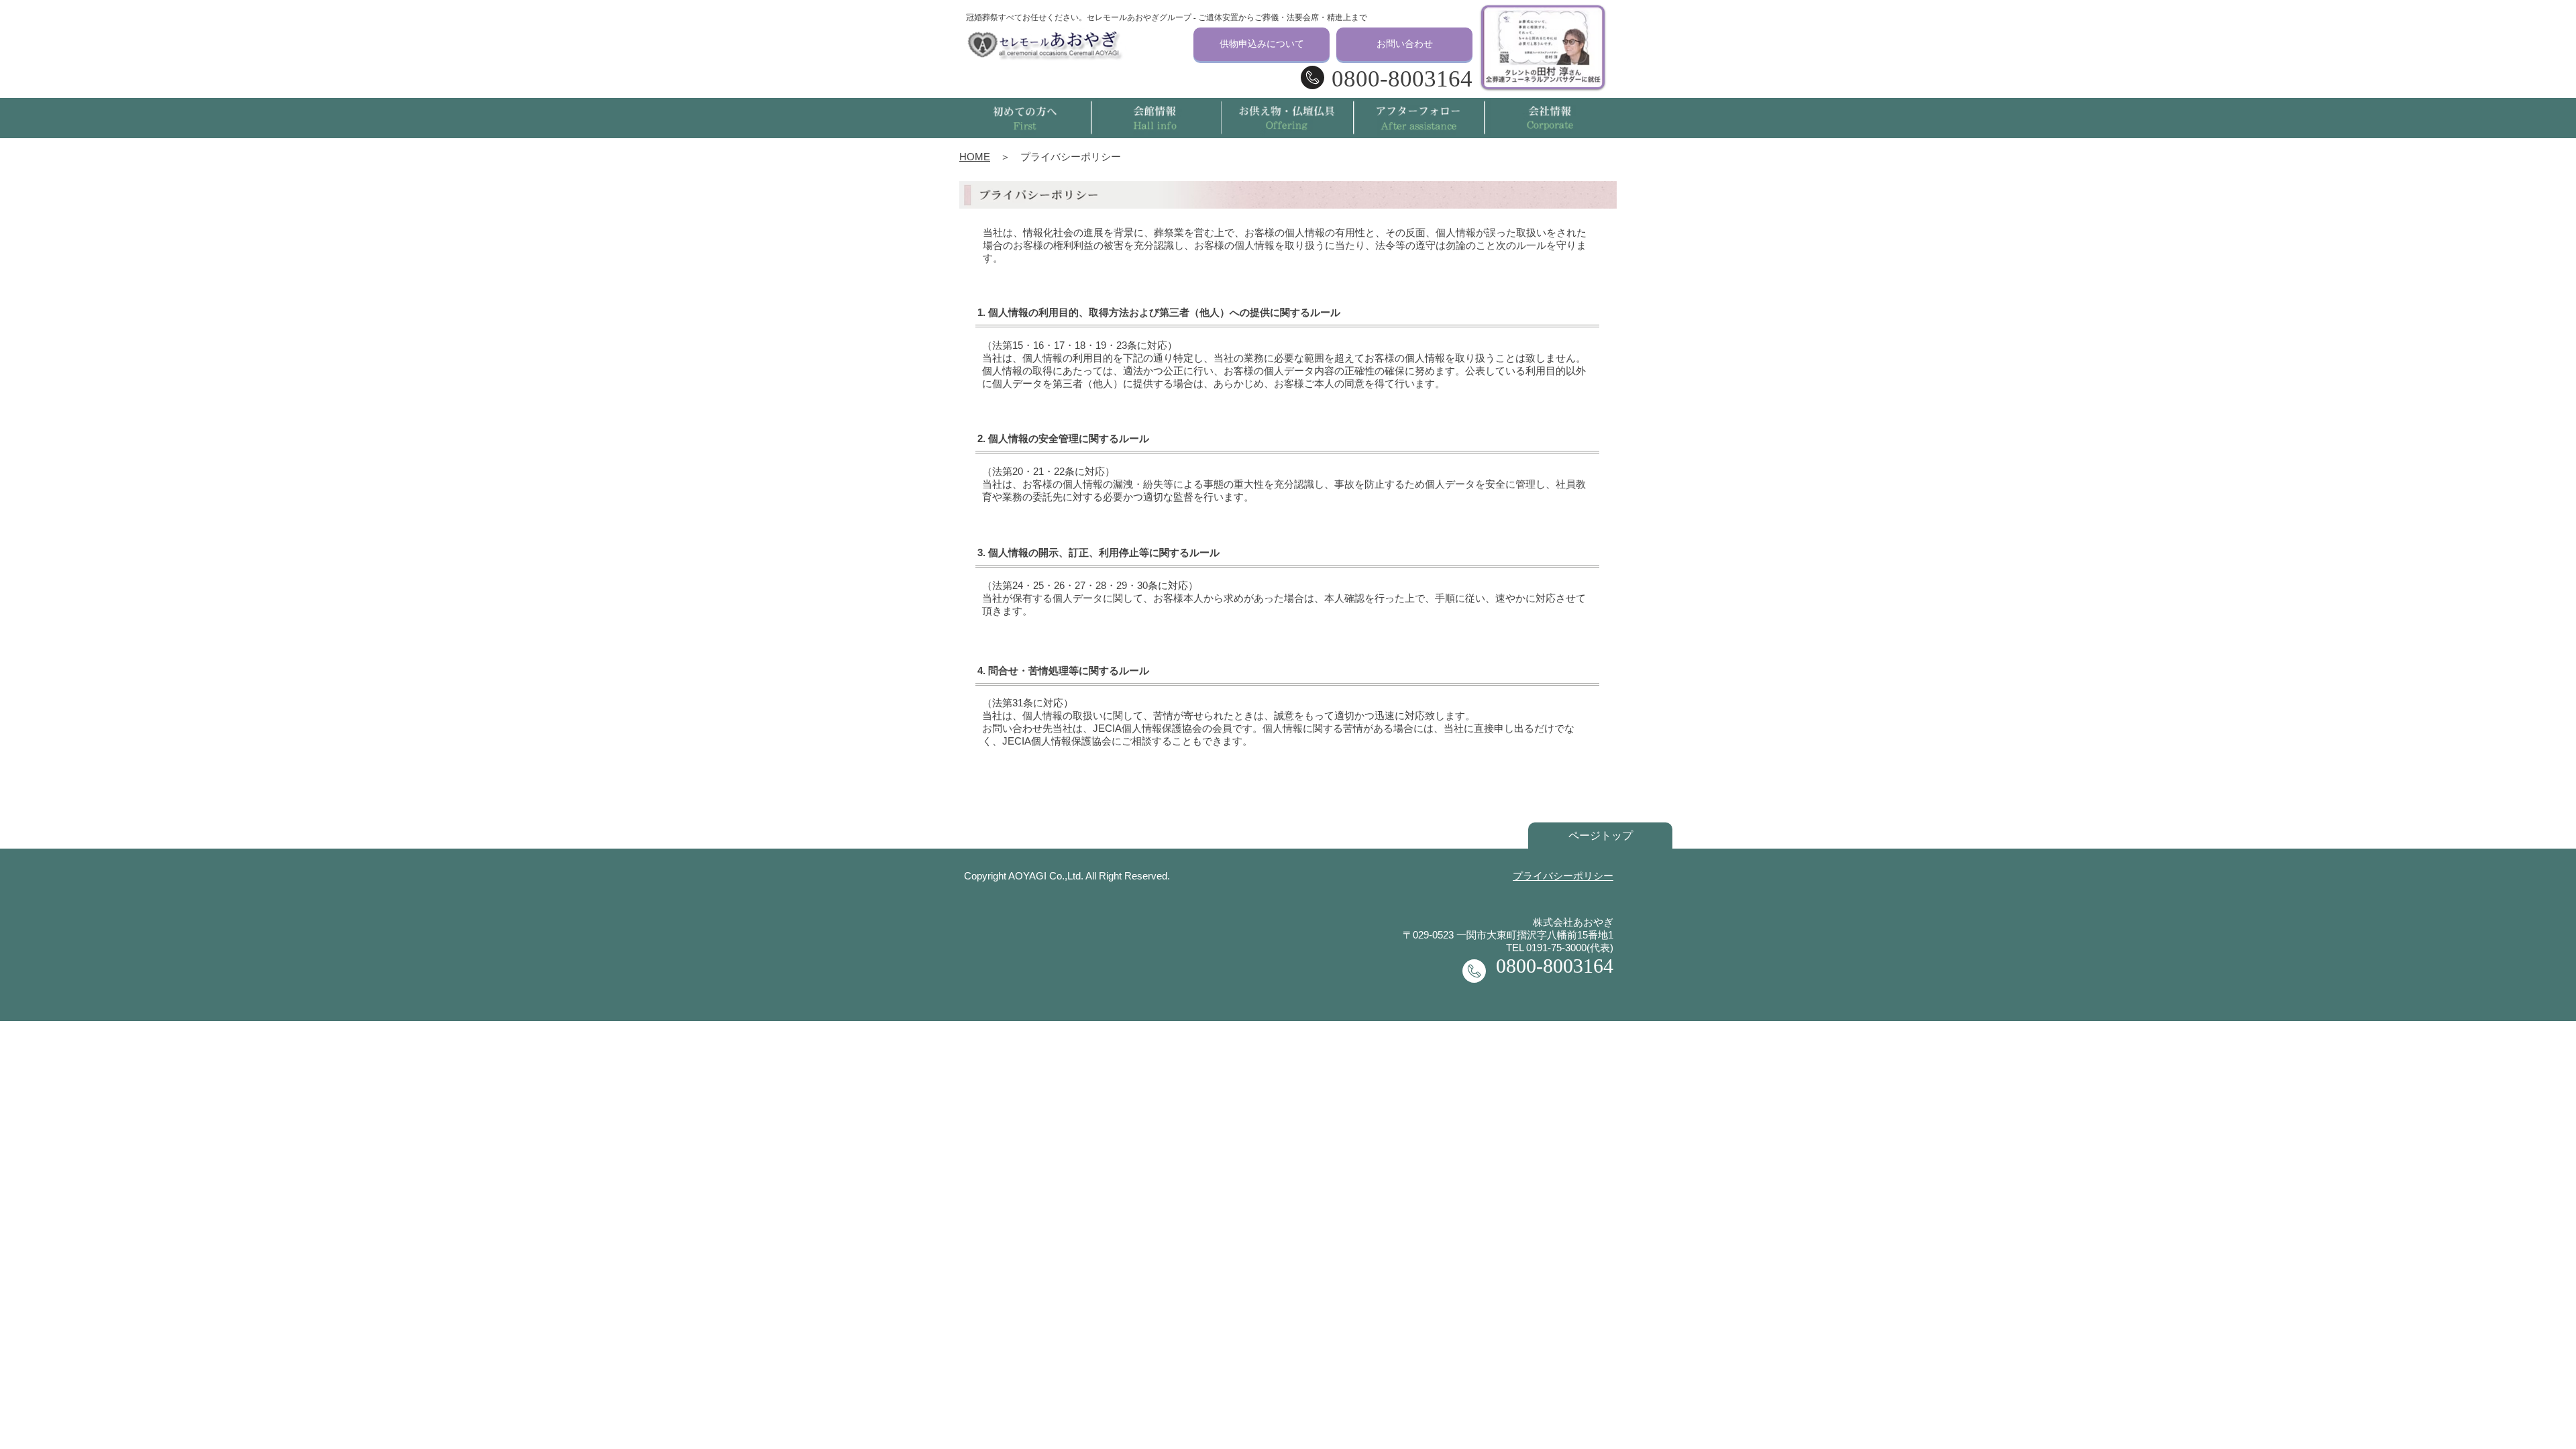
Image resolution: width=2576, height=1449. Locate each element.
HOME (975, 157)
